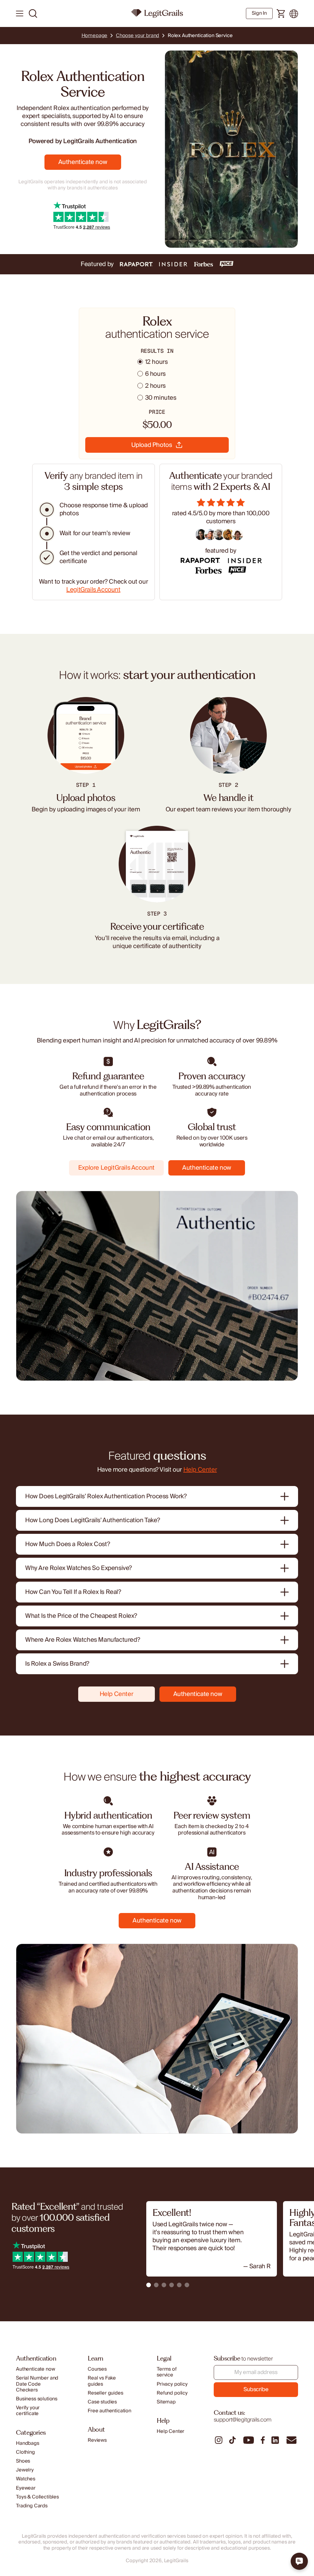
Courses (97, 2369)
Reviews (97, 2440)
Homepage (95, 36)
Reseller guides (105, 2393)
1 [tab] (149, 2285)
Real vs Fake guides (102, 2381)
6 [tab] (187, 2285)
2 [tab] (156, 2285)
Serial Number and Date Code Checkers (37, 2384)
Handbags (28, 2443)
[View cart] (281, 14)
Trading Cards (32, 2506)
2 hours (155, 386)
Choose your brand (138, 36)
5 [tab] (179, 2285)
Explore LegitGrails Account (116, 1168)
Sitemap (166, 2402)
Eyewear (26, 2488)
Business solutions (37, 2399)
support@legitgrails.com (243, 2420)
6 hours (155, 374)
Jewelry (25, 2470)
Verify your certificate (28, 2411)
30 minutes (161, 398)
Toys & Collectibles (37, 2497)
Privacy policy (172, 2384)
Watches (26, 2479)
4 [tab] (172, 2285)
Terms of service (167, 2372)
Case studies (102, 2402)
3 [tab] (164, 2285)
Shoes (23, 2461)
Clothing (25, 2452)
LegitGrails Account (93, 590)
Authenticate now (83, 162)
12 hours (156, 362)
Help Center (200, 1470)
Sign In (259, 13)
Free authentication (109, 2411)
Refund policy (172, 2393)
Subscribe (256, 2389)
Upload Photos (152, 445)
